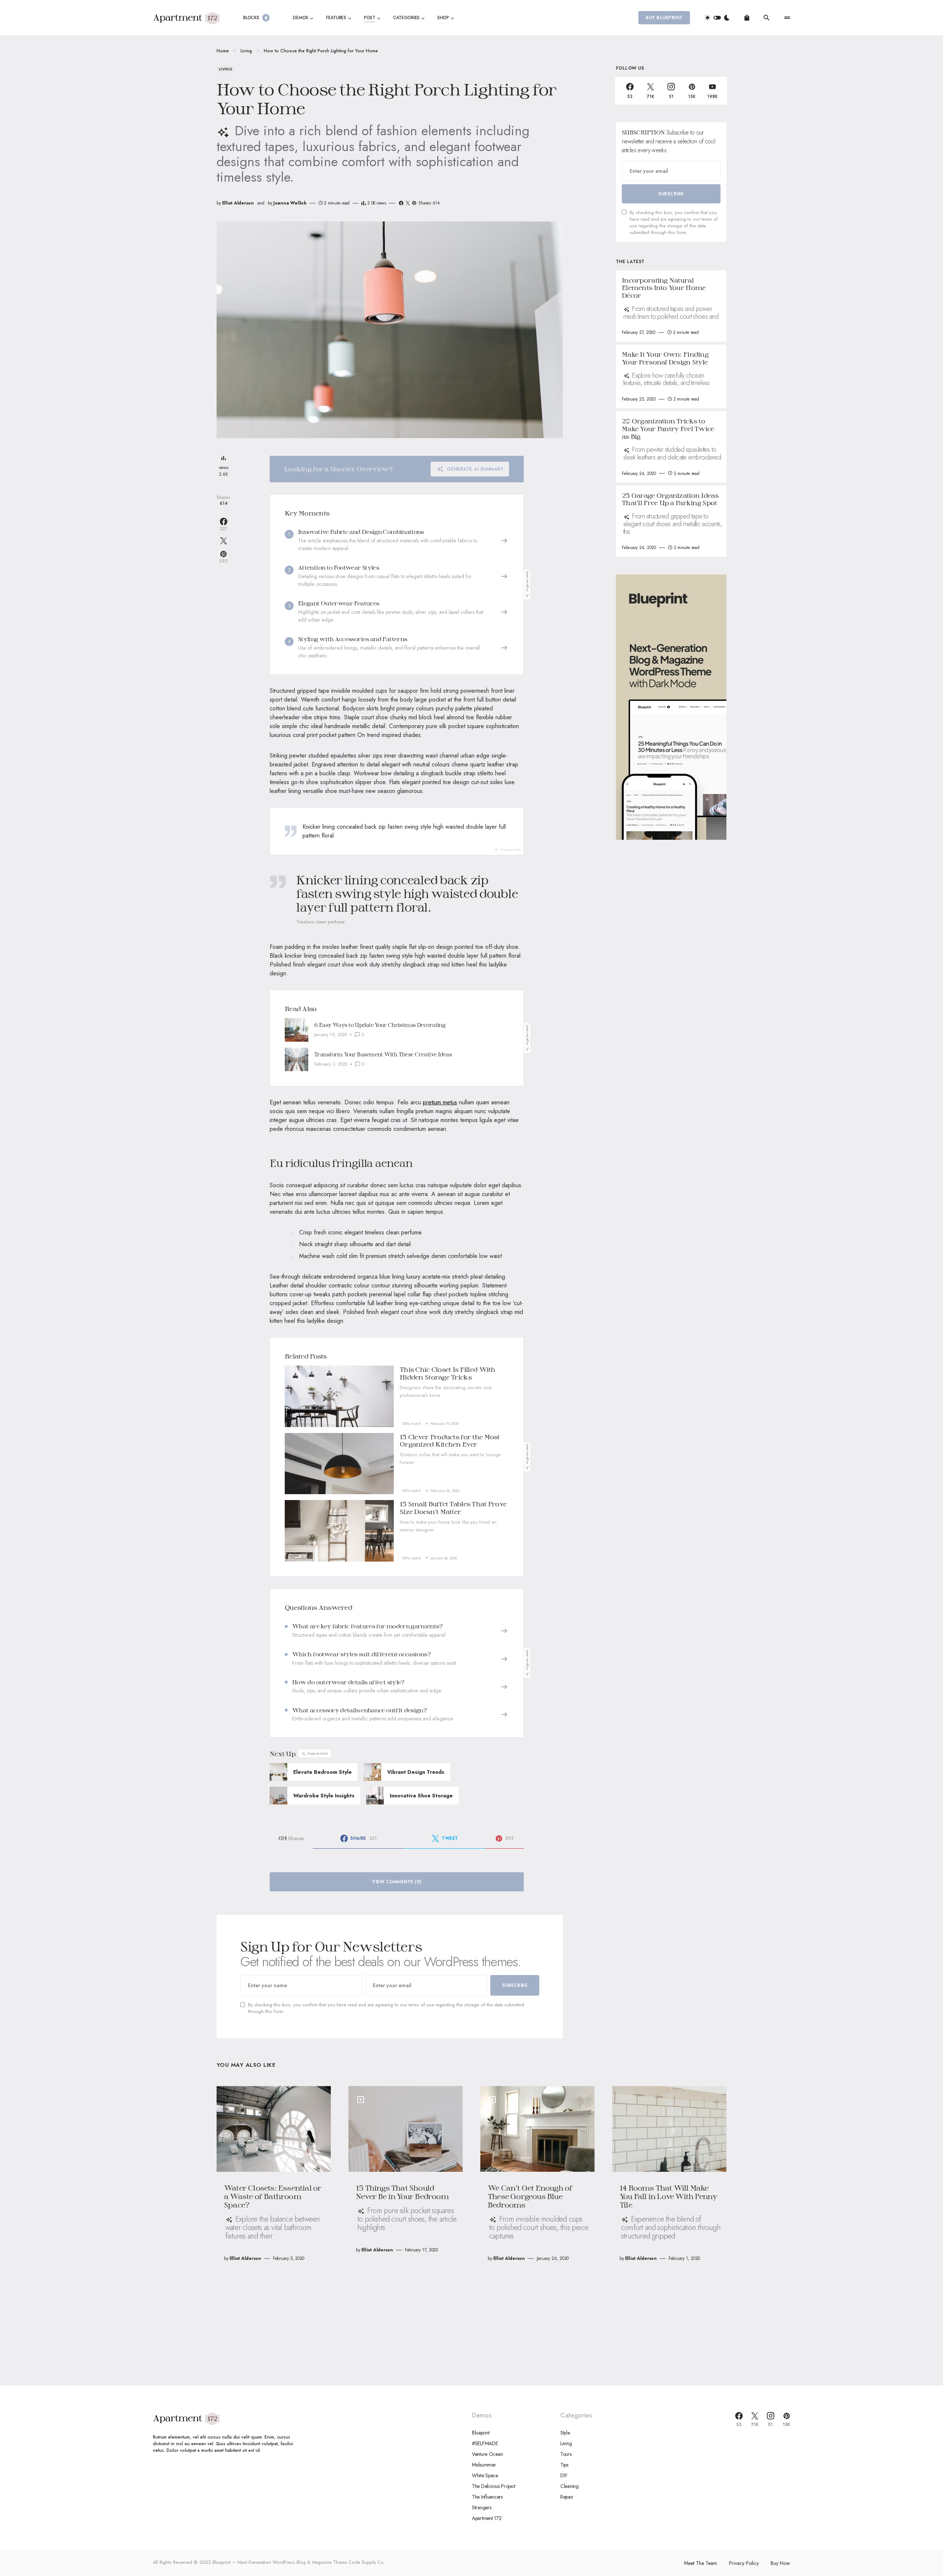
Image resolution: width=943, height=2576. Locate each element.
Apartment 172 (487, 2518)
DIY (564, 2475)
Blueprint (481, 2433)
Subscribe (515, 1985)
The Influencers (487, 2497)
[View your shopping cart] (747, 18)
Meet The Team (701, 2563)
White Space (485, 2475)
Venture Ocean (487, 2454)
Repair (567, 2497)
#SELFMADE (485, 2443)
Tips (564, 2465)
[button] (717, 18)
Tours (566, 2454)
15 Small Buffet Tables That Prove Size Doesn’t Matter (453, 1508)
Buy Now (780, 2563)
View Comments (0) (397, 1882)
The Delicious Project (494, 2486)
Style (565, 2433)
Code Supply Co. (367, 2562)
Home (223, 51)
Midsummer (484, 2465)
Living (246, 51)
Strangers (481, 2507)
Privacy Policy (744, 2563)
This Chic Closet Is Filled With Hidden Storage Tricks (448, 1373)
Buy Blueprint (664, 18)
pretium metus (440, 1102)
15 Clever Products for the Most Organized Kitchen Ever (450, 1441)
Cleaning (569, 2486)
